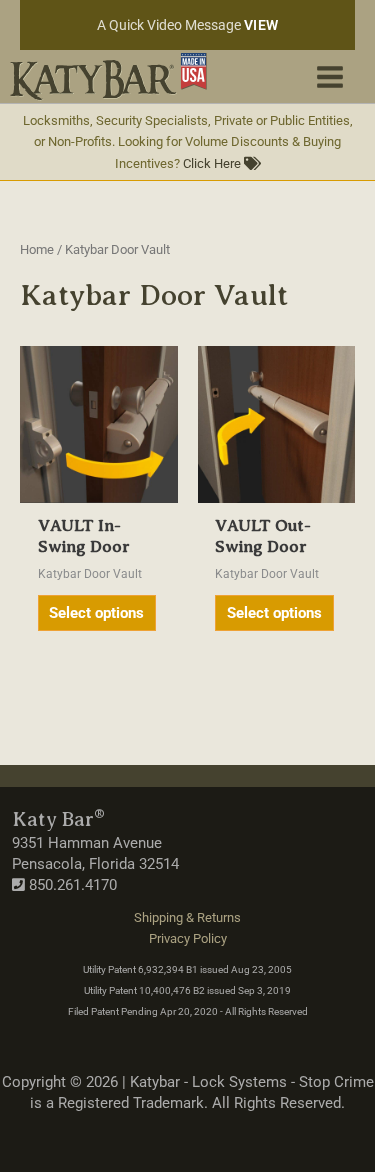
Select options (96, 613)
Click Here (213, 163)
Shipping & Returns (187, 917)
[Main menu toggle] (330, 76)
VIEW (261, 25)
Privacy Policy (188, 938)
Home (37, 249)
